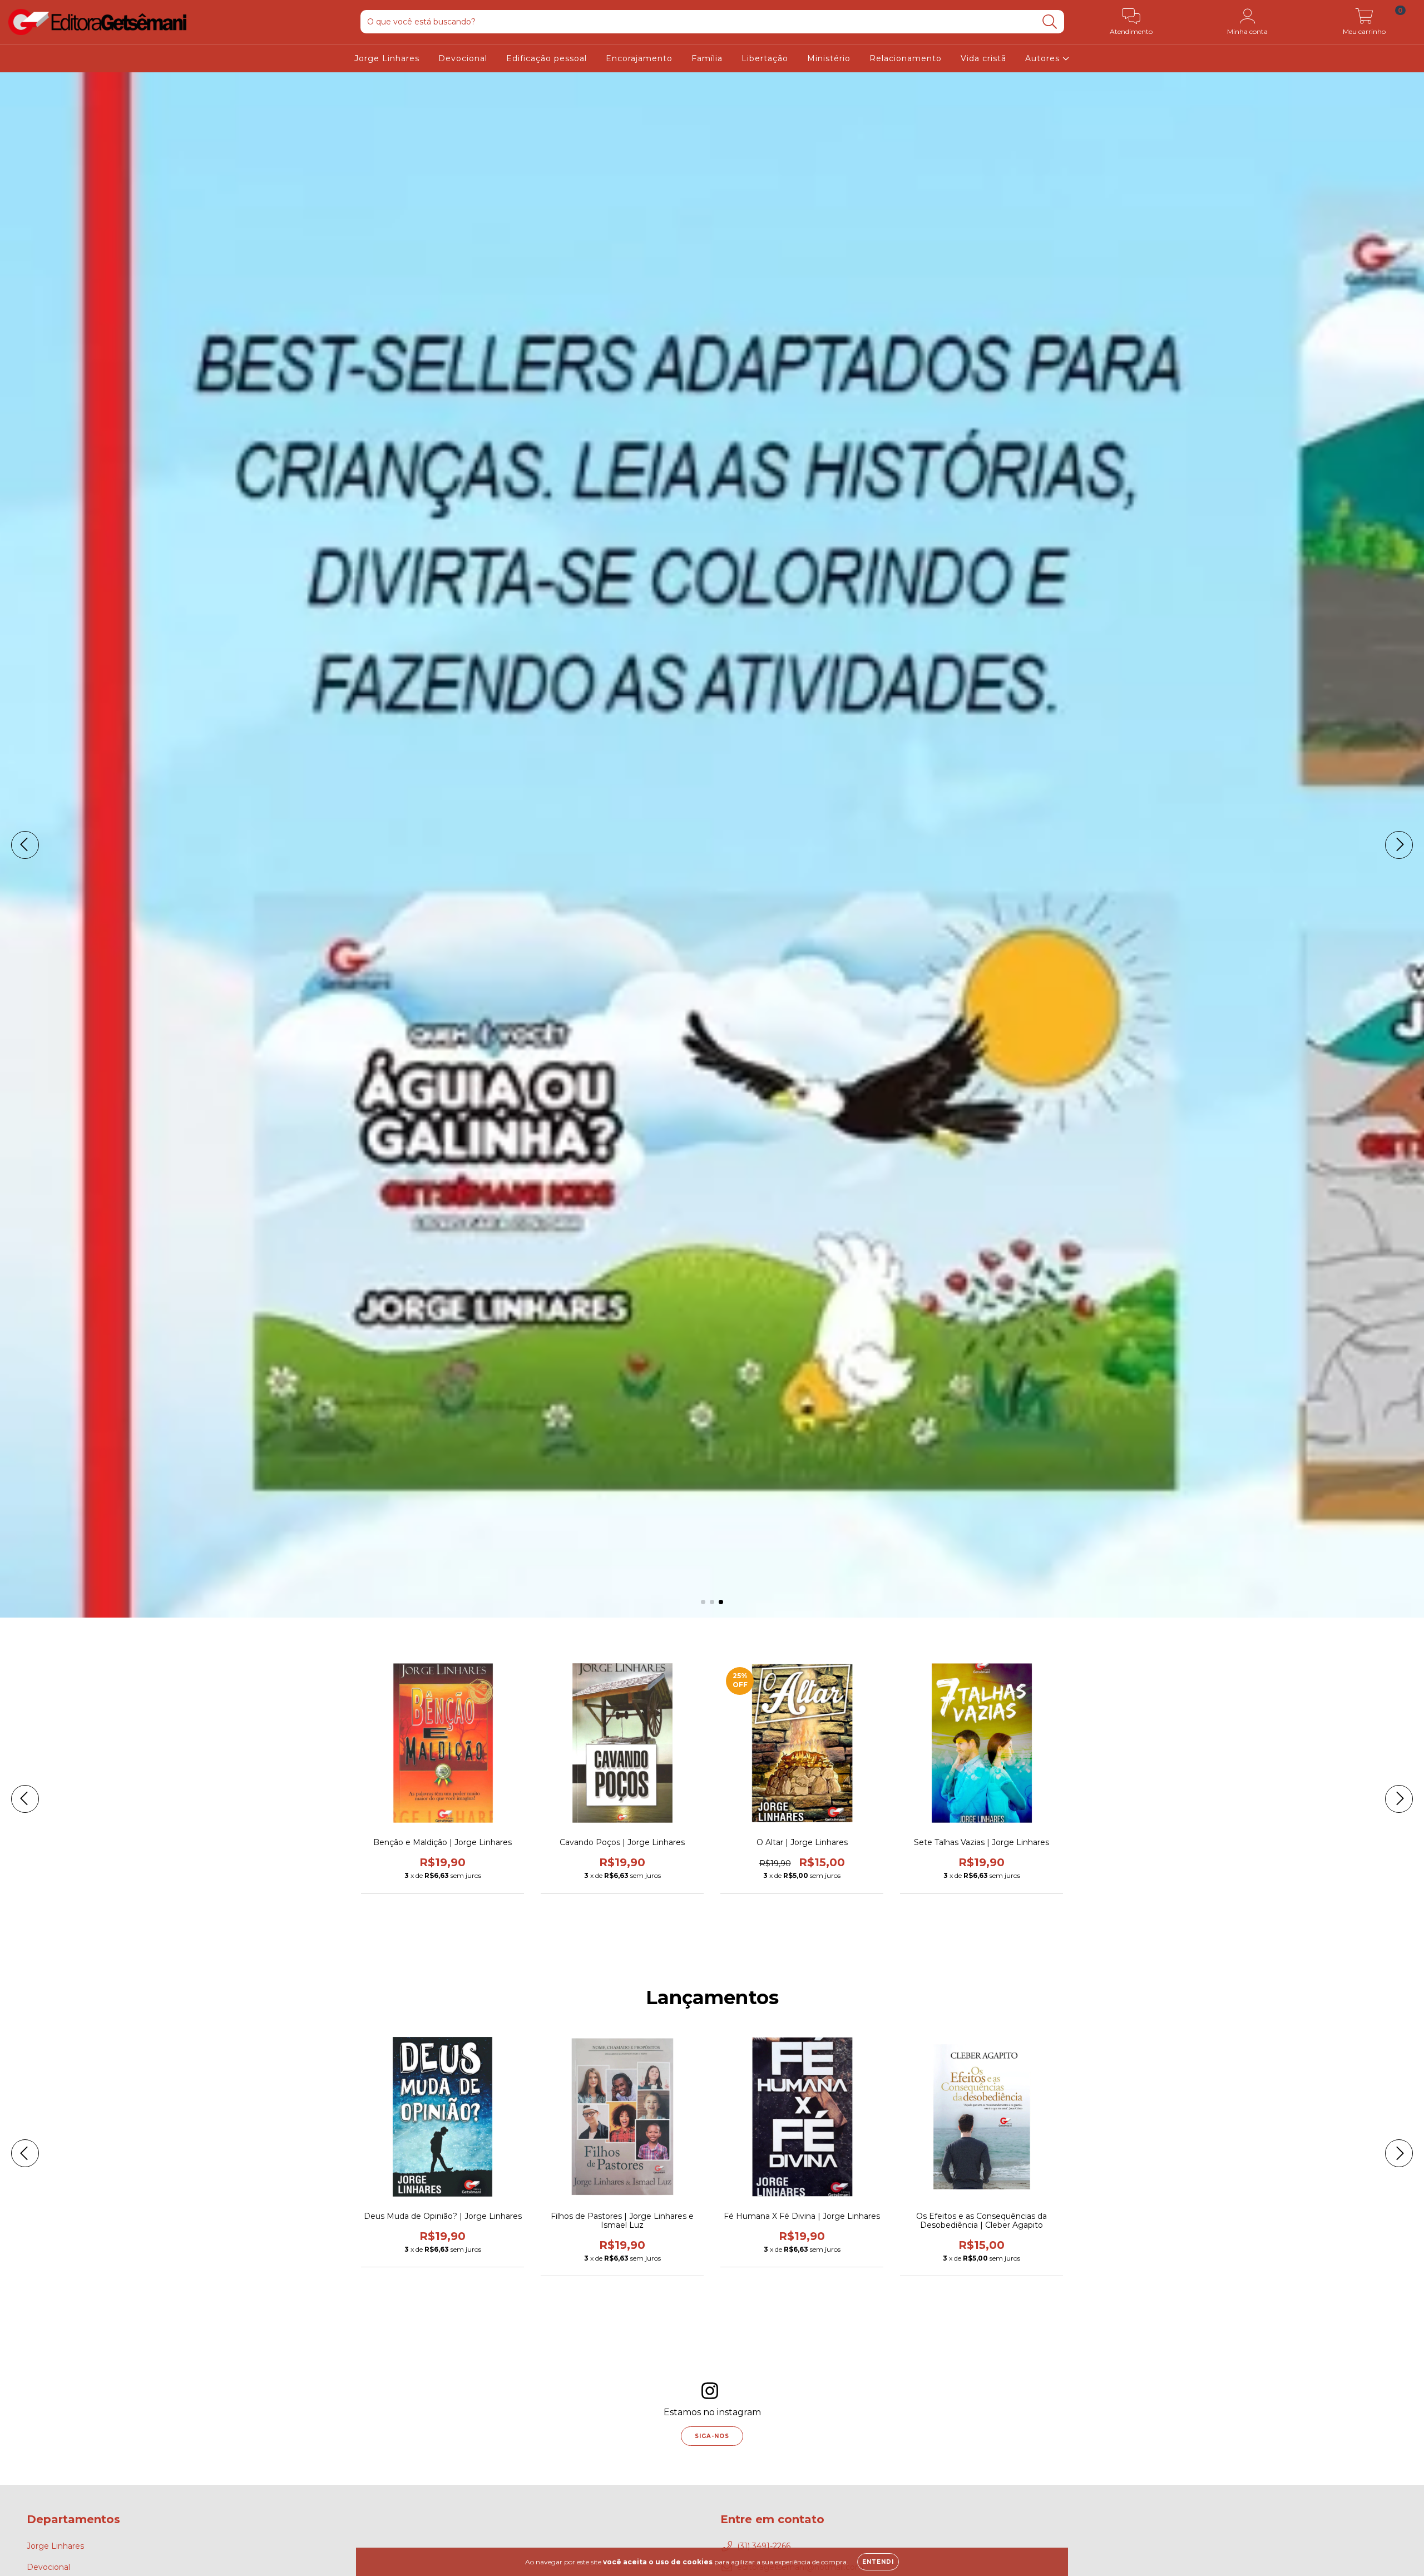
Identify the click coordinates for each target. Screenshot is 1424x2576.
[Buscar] (1050, 22)
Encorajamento (639, 58)
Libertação (765, 58)
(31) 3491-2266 (764, 2546)
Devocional (463, 58)
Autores (1044, 58)
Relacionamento (906, 58)
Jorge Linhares (387, 58)
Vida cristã (983, 58)
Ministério (829, 58)
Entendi (878, 2562)
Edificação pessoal (547, 58)
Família (707, 58)
